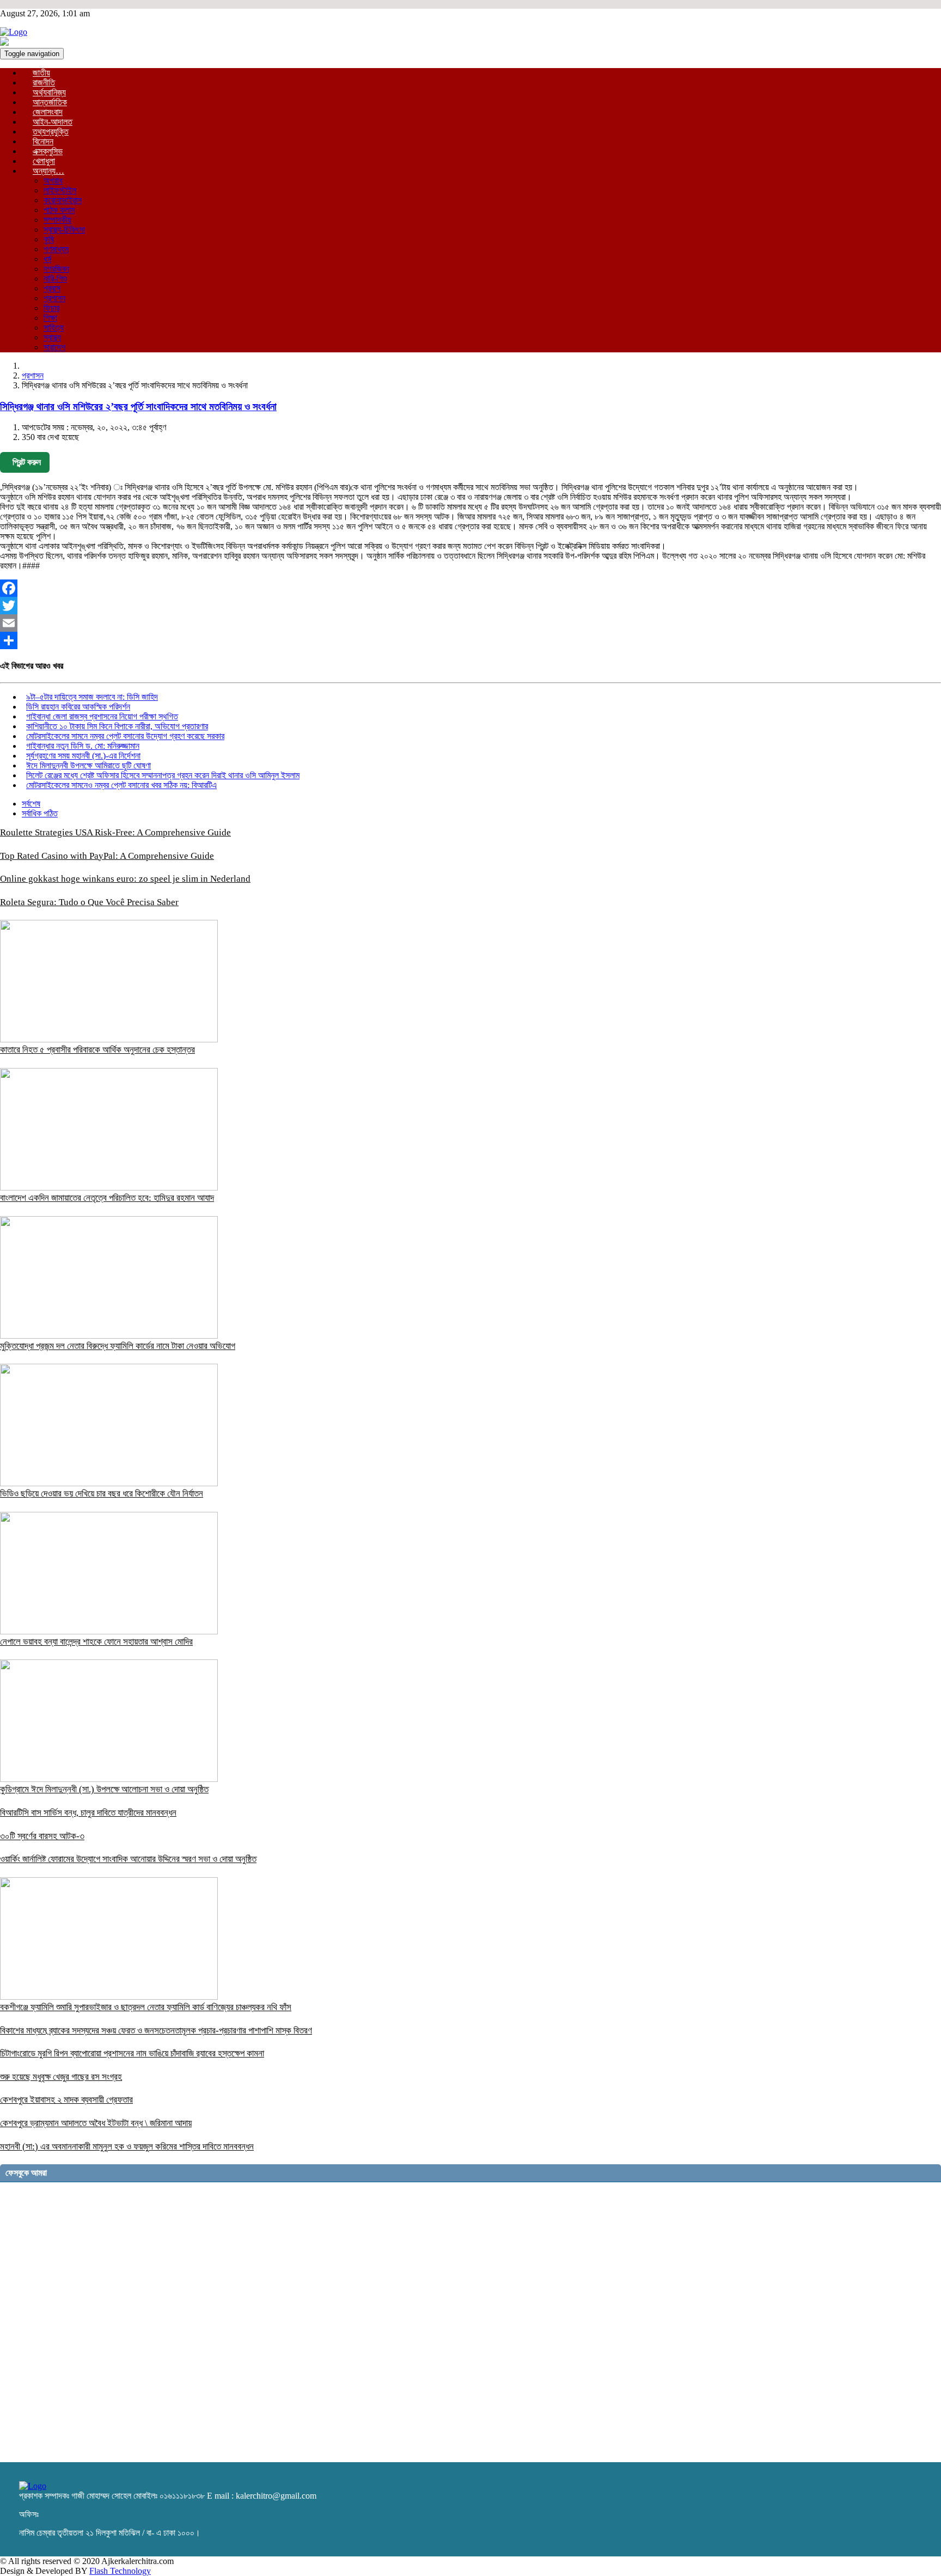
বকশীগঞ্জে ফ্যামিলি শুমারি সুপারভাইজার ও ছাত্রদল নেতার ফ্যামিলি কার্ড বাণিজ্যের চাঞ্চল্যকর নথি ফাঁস (146, 2007)
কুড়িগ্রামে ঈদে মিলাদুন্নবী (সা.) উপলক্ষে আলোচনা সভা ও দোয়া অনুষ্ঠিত (104, 1789)
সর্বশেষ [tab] (31, 804)
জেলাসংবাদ (48, 112)
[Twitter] (471, 606)
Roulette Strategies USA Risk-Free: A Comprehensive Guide (115, 832)
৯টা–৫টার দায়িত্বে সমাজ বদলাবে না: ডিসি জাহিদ (92, 697)
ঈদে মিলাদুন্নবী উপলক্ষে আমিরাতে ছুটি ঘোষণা (88, 765)
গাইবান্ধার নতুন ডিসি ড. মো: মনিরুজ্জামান (83, 746)
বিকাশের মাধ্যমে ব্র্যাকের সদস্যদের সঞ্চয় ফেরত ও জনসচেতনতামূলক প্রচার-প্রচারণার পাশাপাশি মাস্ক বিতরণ (156, 2031)
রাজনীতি (44, 83)
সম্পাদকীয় (57, 220)
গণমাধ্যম (56, 249)
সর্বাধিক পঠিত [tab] (40, 813)
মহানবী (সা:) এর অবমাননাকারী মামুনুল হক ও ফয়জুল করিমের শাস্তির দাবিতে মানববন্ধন (127, 2147)
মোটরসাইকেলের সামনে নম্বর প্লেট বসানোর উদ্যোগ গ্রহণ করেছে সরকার (125, 736)
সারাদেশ (54, 347)
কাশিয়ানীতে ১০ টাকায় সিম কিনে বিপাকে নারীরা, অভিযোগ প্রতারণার (117, 726)
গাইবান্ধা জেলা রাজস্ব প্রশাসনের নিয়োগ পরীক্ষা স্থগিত (102, 716)
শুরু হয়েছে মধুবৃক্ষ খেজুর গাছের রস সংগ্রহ (61, 2077)
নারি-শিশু (55, 279)
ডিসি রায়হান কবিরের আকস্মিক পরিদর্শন (78, 707)
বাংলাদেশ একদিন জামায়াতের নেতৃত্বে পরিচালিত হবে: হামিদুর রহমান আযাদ (107, 1198)
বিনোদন (43, 141)
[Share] (471, 640)
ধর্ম (47, 259)
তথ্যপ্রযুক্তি (51, 132)
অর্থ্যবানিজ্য (49, 92)
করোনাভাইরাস (63, 200)
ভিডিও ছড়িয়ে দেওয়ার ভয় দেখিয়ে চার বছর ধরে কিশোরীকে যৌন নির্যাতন (102, 1494)
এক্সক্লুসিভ (48, 151)
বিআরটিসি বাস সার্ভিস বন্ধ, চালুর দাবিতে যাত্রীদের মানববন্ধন (88, 1813)
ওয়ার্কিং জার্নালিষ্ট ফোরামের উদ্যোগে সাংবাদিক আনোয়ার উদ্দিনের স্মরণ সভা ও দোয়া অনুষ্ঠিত (128, 1859)
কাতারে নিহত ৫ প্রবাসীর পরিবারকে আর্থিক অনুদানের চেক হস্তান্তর (97, 1050)
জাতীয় (41, 73)
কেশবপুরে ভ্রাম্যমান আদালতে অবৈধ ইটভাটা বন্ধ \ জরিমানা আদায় (96, 2123)
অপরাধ (53, 181)
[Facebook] (471, 588)
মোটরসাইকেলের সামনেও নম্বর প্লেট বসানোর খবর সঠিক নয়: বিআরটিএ (121, 785)
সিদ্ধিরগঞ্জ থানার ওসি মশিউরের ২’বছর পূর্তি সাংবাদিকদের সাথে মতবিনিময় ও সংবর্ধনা (138, 407)
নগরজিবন (56, 269)
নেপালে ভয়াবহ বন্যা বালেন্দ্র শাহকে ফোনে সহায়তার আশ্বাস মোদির (96, 1642)
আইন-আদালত (53, 122)
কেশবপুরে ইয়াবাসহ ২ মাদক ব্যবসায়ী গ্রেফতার (66, 2100)
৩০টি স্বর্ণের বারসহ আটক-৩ (42, 1836)
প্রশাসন (54, 298)
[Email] (471, 623)
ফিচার (51, 308)
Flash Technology (120, 2571)
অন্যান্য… (48, 171)
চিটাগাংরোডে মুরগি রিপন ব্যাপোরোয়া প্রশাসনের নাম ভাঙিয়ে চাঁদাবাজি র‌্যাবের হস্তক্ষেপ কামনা (132, 2053)
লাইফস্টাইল (60, 190)
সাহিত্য (54, 328)
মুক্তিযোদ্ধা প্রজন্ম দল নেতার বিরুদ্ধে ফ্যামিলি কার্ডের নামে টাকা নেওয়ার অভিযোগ (118, 1346)
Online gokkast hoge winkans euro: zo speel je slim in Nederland (125, 879)
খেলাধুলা (44, 161)
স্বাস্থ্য (52, 337)
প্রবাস (52, 288)
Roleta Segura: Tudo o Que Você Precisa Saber (89, 902)
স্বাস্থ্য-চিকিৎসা (64, 230)
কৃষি (49, 239)
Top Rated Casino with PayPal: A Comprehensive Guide (107, 856)
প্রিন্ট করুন (27, 462)
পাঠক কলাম (59, 210)
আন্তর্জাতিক (50, 102)
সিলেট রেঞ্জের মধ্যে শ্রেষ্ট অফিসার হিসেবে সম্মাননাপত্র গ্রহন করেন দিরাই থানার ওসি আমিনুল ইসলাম (163, 775)
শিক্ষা (50, 318)
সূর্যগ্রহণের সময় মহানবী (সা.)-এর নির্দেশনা (83, 756)
